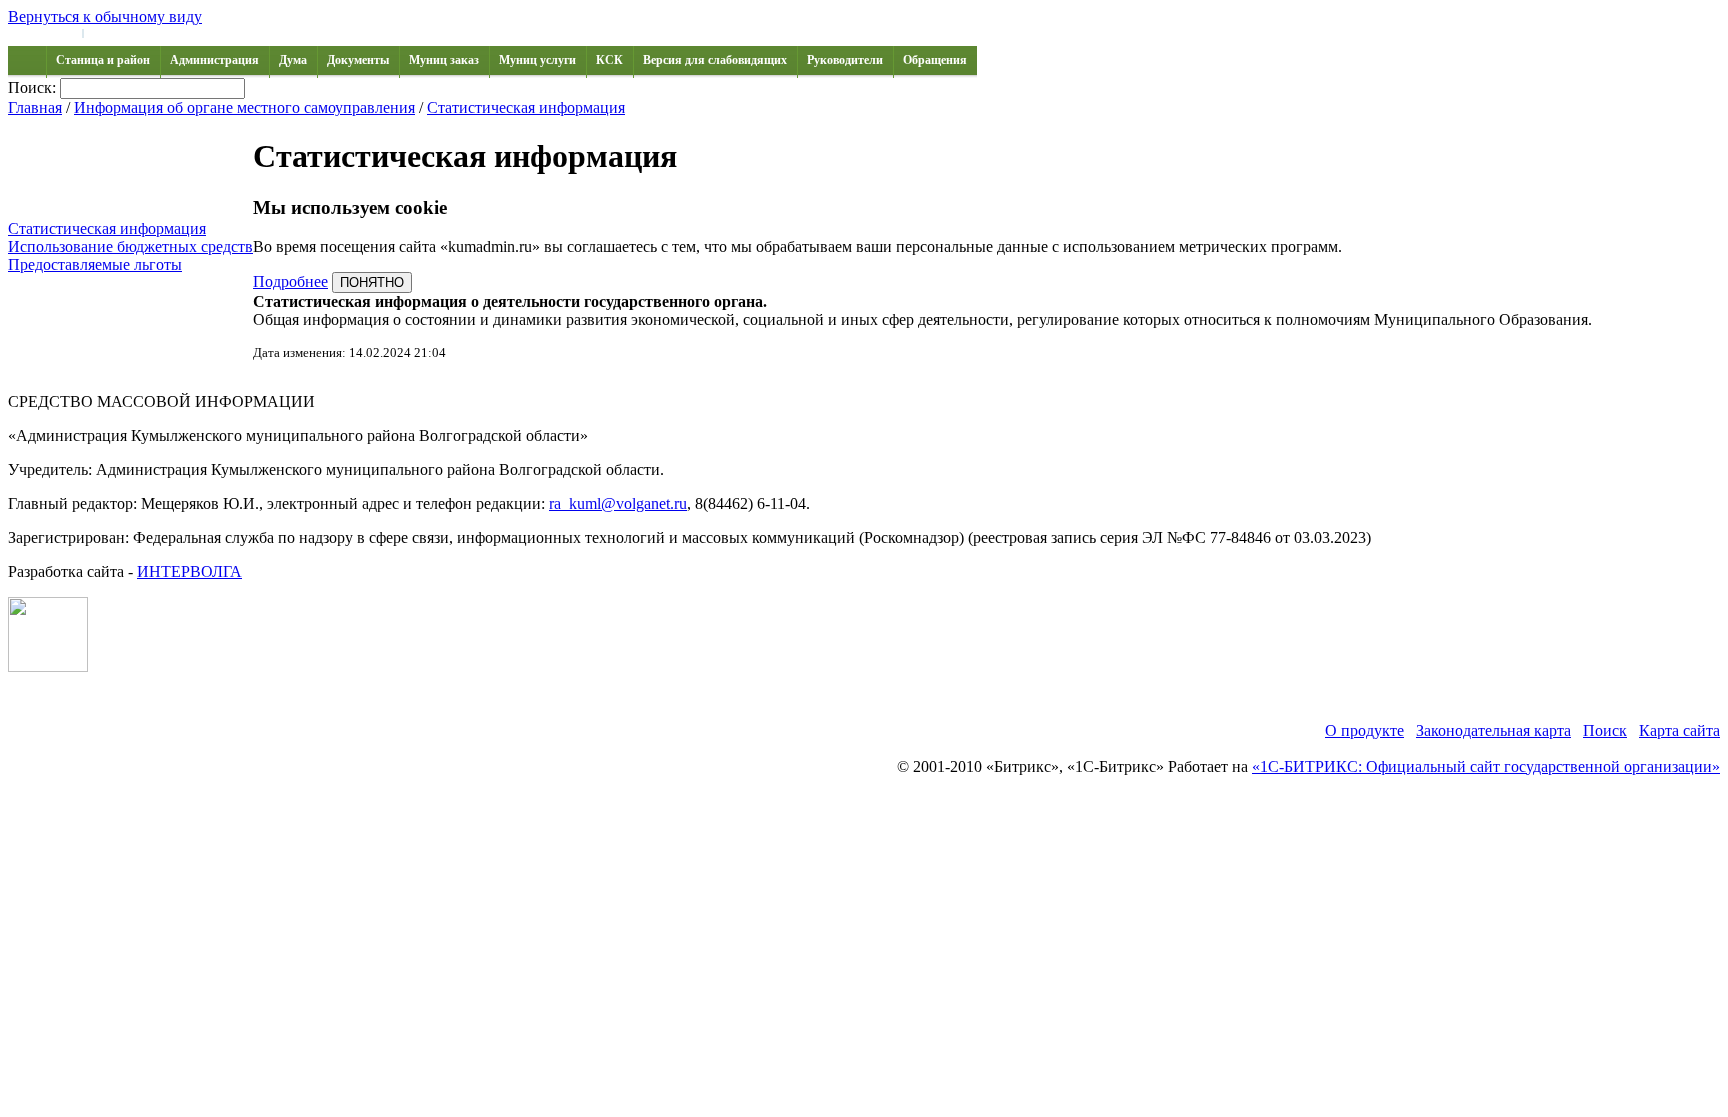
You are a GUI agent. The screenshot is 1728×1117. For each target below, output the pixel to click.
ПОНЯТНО (372, 282)
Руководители (845, 60)
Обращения (935, 60)
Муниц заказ (444, 60)
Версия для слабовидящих (715, 60)
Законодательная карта (1493, 730)
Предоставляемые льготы (95, 264)
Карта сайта (1679, 730)
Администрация (214, 60)
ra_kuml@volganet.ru (618, 503)
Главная (35, 107)
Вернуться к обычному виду (105, 16)
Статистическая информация (526, 107)
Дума (293, 60)
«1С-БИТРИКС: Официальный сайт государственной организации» (1486, 766)
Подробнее (290, 281)
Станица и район (103, 60)
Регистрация (120, 32)
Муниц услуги (537, 60)
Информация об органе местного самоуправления (244, 107)
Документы (358, 60)
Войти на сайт (42, 32)
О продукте (1364, 730)
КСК (609, 60)
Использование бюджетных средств (130, 246)
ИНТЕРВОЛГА (189, 571)
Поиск (1605, 730)
